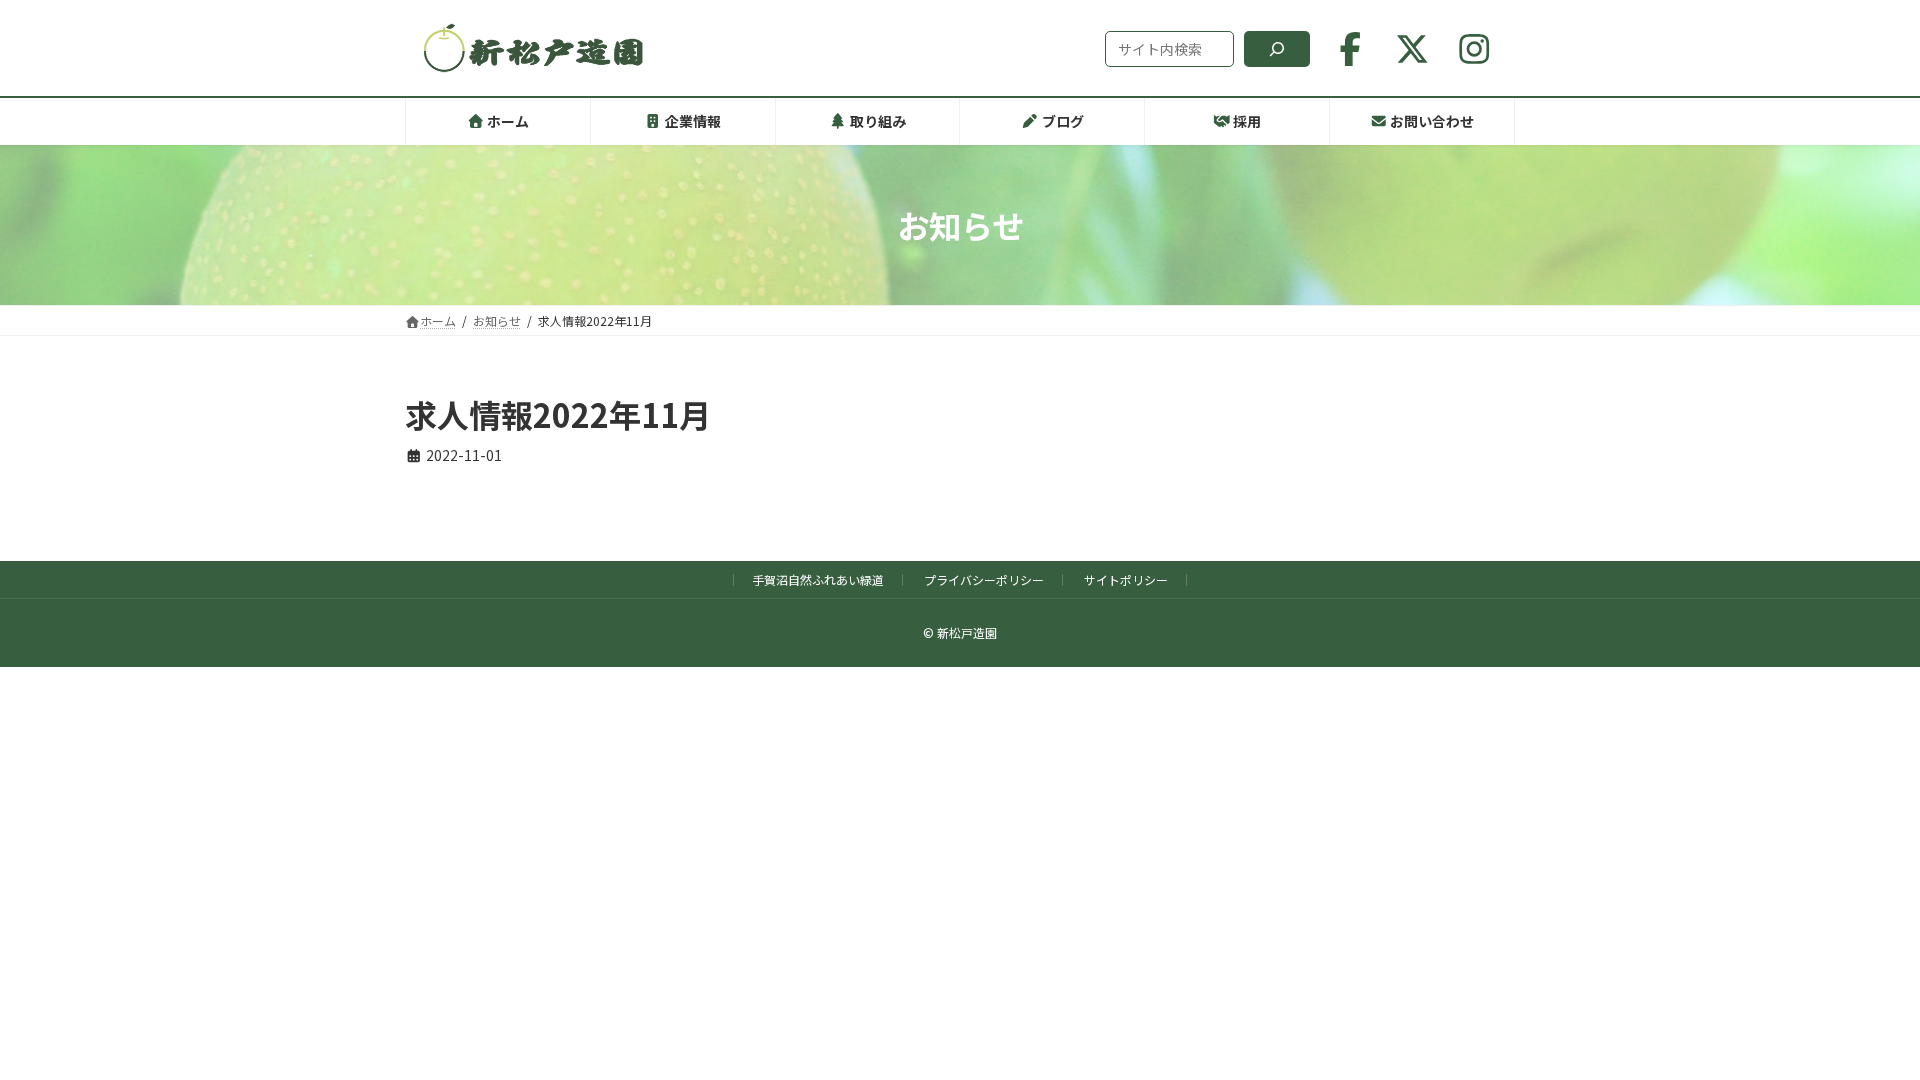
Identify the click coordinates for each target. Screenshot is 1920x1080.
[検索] (1277, 49)
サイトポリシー (1126, 579)
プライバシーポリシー (984, 579)
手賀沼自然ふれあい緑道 (818, 579)
